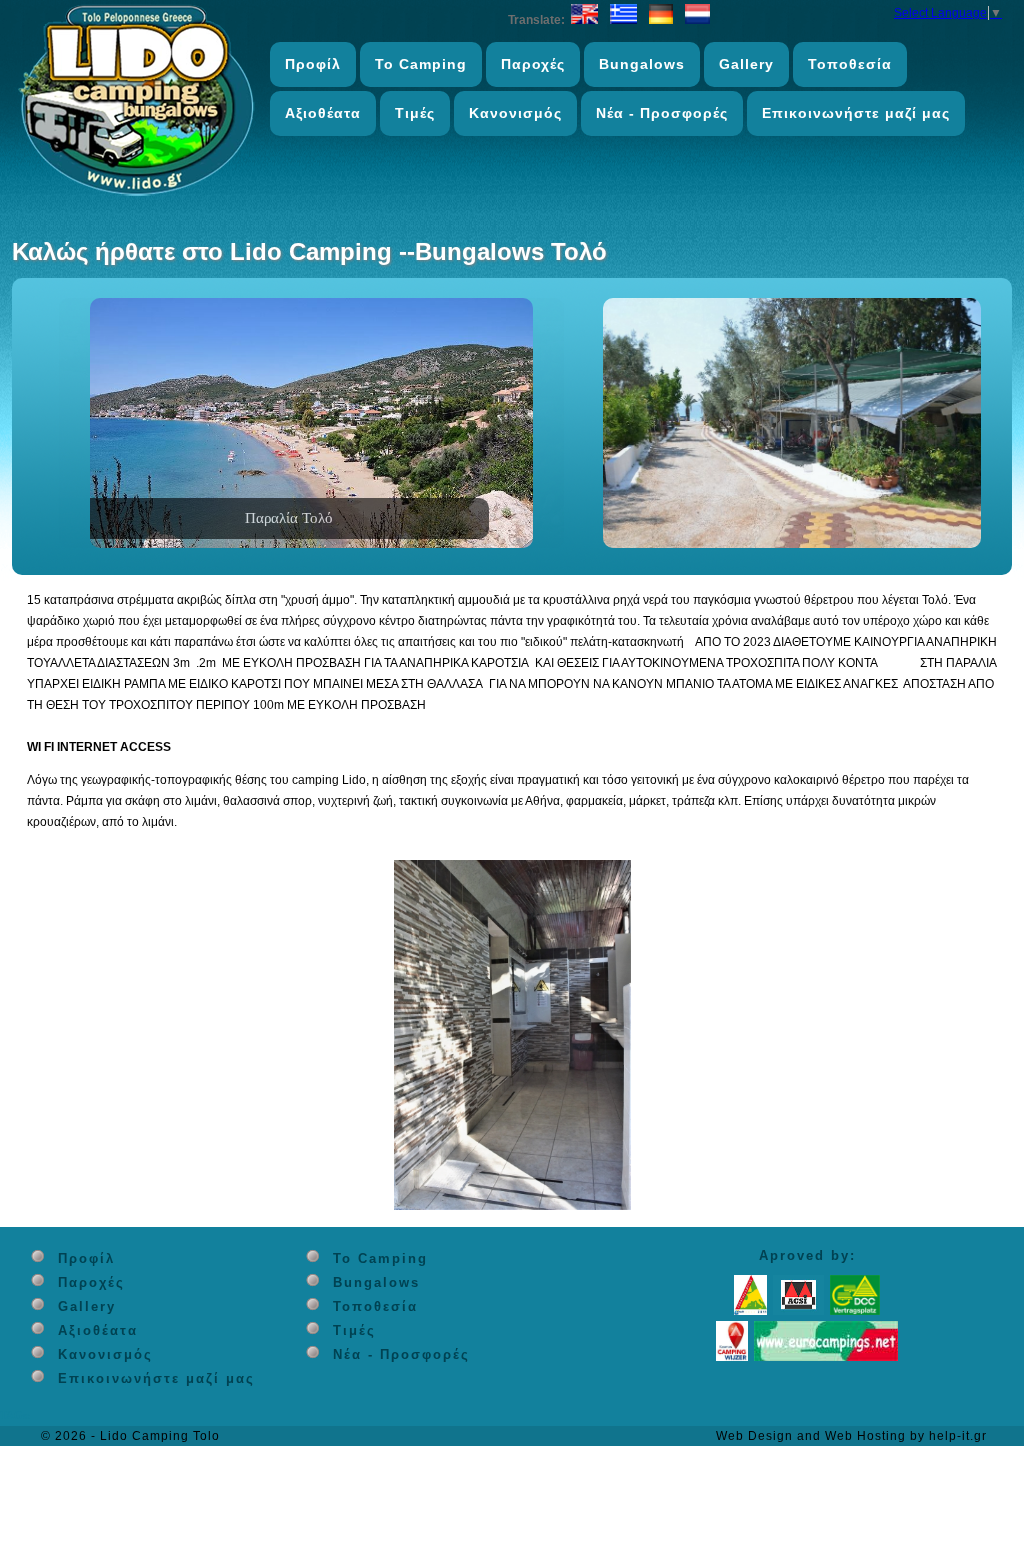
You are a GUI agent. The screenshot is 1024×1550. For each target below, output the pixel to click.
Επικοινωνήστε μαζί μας (856, 113)
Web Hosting (865, 1436)
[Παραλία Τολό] (311, 544)
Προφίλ (313, 64)
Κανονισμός (515, 113)
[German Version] (660, 20)
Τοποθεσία (850, 64)
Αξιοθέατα (323, 113)
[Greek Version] (623, 20)
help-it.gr (958, 1436)
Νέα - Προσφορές (662, 113)
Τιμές (415, 113)
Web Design (754, 1436)
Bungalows (642, 64)
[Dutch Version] (697, 20)
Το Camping (421, 64)
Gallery (746, 64)
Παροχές (533, 64)
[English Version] (584, 20)
